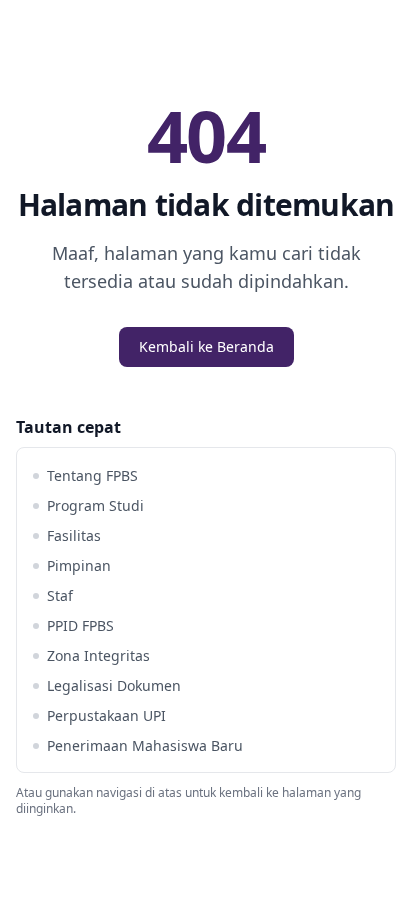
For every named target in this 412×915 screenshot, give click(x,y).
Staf (60, 595)
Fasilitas (74, 535)
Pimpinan (79, 565)
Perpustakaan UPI (106, 715)
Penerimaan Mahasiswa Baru (145, 745)
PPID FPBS (80, 625)
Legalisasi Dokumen (114, 685)
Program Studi (95, 505)
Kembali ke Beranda (206, 346)
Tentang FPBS (92, 475)
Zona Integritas (98, 655)
